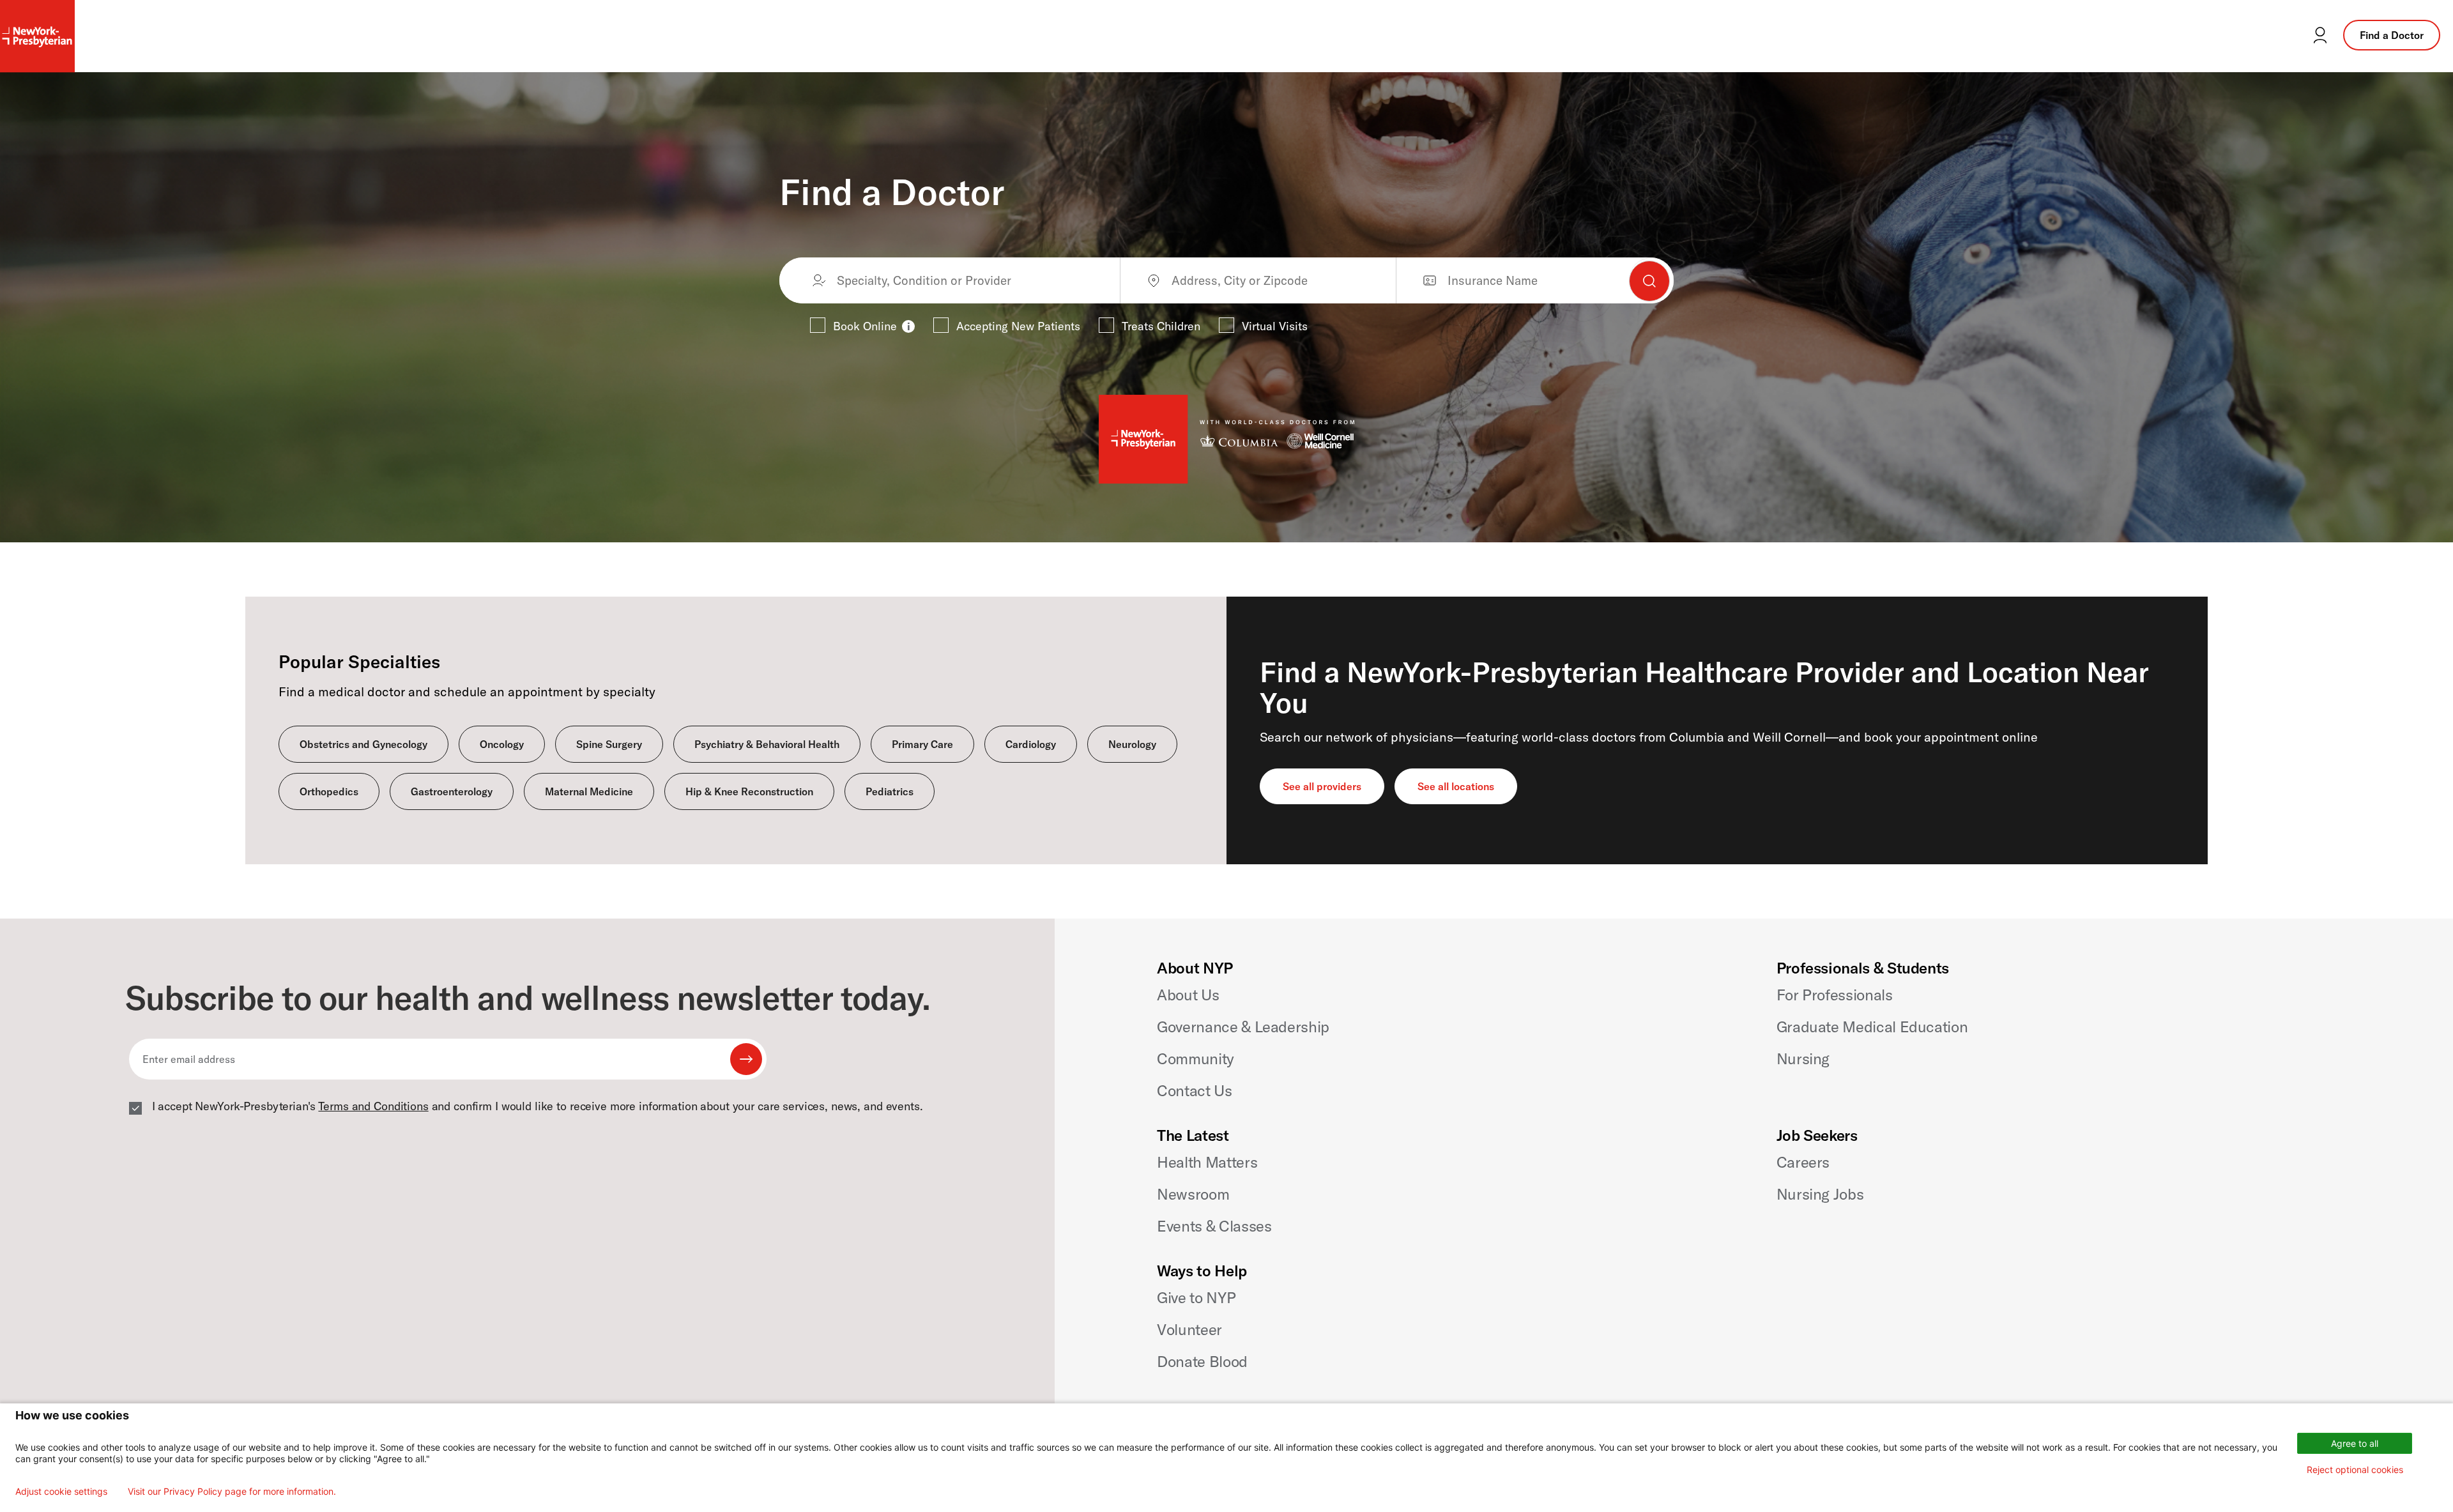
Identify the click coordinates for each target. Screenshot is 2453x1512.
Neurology (1132, 744)
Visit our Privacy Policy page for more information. (232, 1492)
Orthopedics (329, 791)
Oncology (502, 744)
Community (1196, 1058)
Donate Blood (1202, 1361)
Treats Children (1161, 326)
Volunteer (1189, 1329)
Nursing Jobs (1820, 1194)
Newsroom (1193, 1194)
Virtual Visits (1275, 326)
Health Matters (1207, 1162)
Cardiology (1031, 744)
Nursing (1803, 1058)
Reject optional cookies (2355, 1470)
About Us (1188, 995)
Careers (1803, 1162)
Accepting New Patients (1018, 326)
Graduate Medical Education (1872, 1027)
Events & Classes (1214, 1226)
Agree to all (2355, 1443)
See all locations (1456, 786)
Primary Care (922, 744)
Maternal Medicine (589, 791)
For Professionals (1835, 995)
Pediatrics (890, 791)
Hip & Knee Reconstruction (749, 791)
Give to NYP (1196, 1297)
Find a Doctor (2392, 35)
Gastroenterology (452, 791)
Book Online (865, 326)
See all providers (1322, 786)
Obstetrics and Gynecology (363, 744)
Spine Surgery (609, 744)
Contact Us (1194, 1090)
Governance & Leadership (1243, 1027)
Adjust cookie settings (61, 1492)
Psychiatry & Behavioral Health (767, 744)
